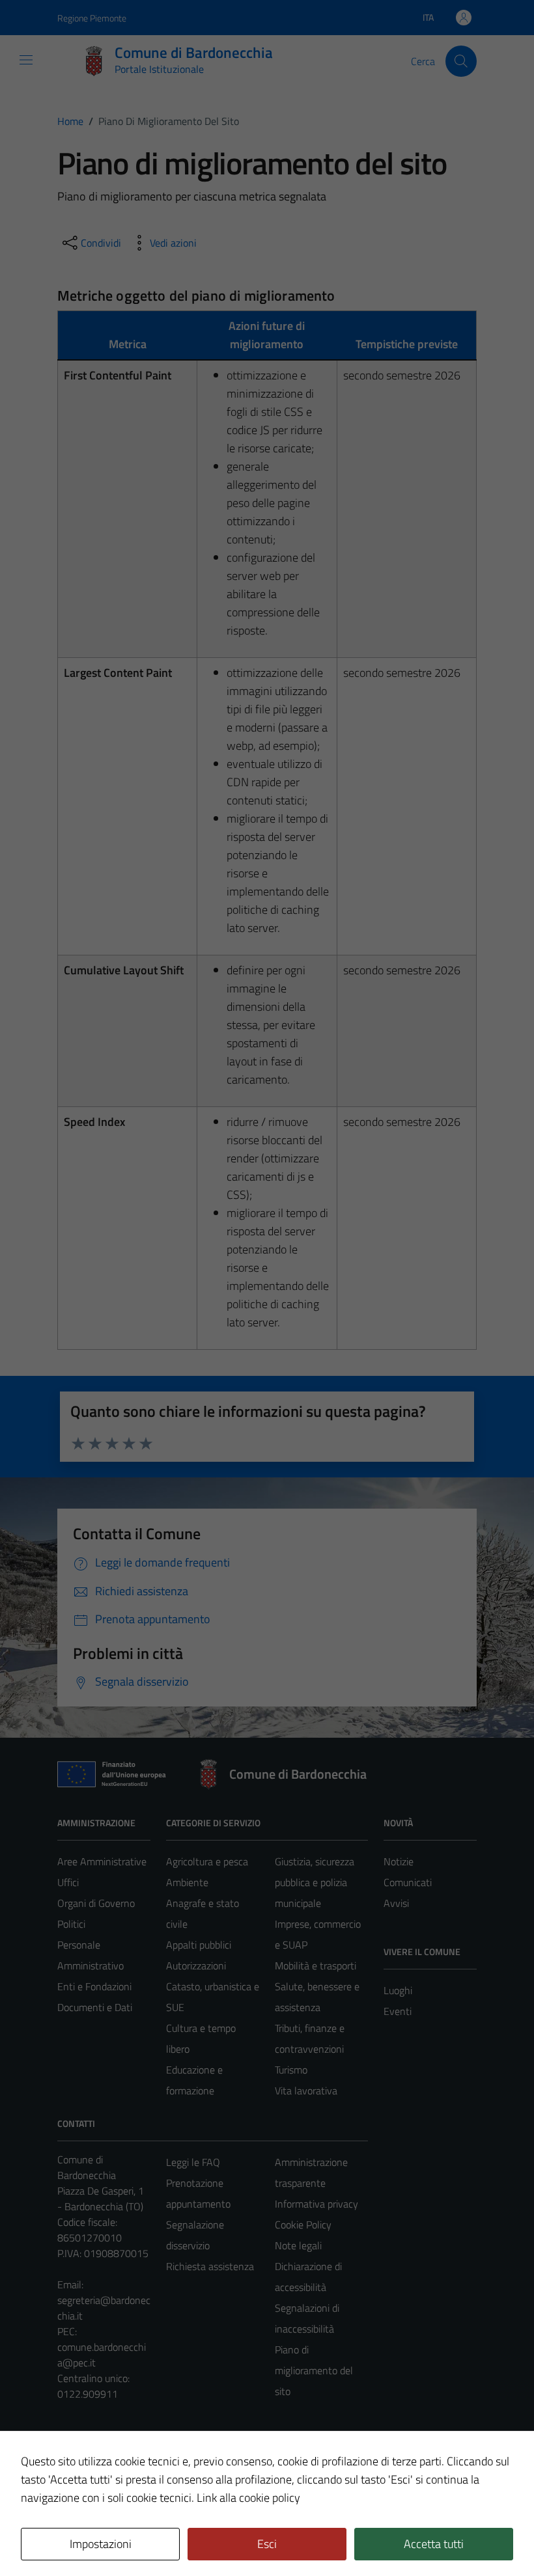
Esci (267, 2544)
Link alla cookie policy (248, 2498)
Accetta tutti (434, 2544)
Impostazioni (101, 2544)
